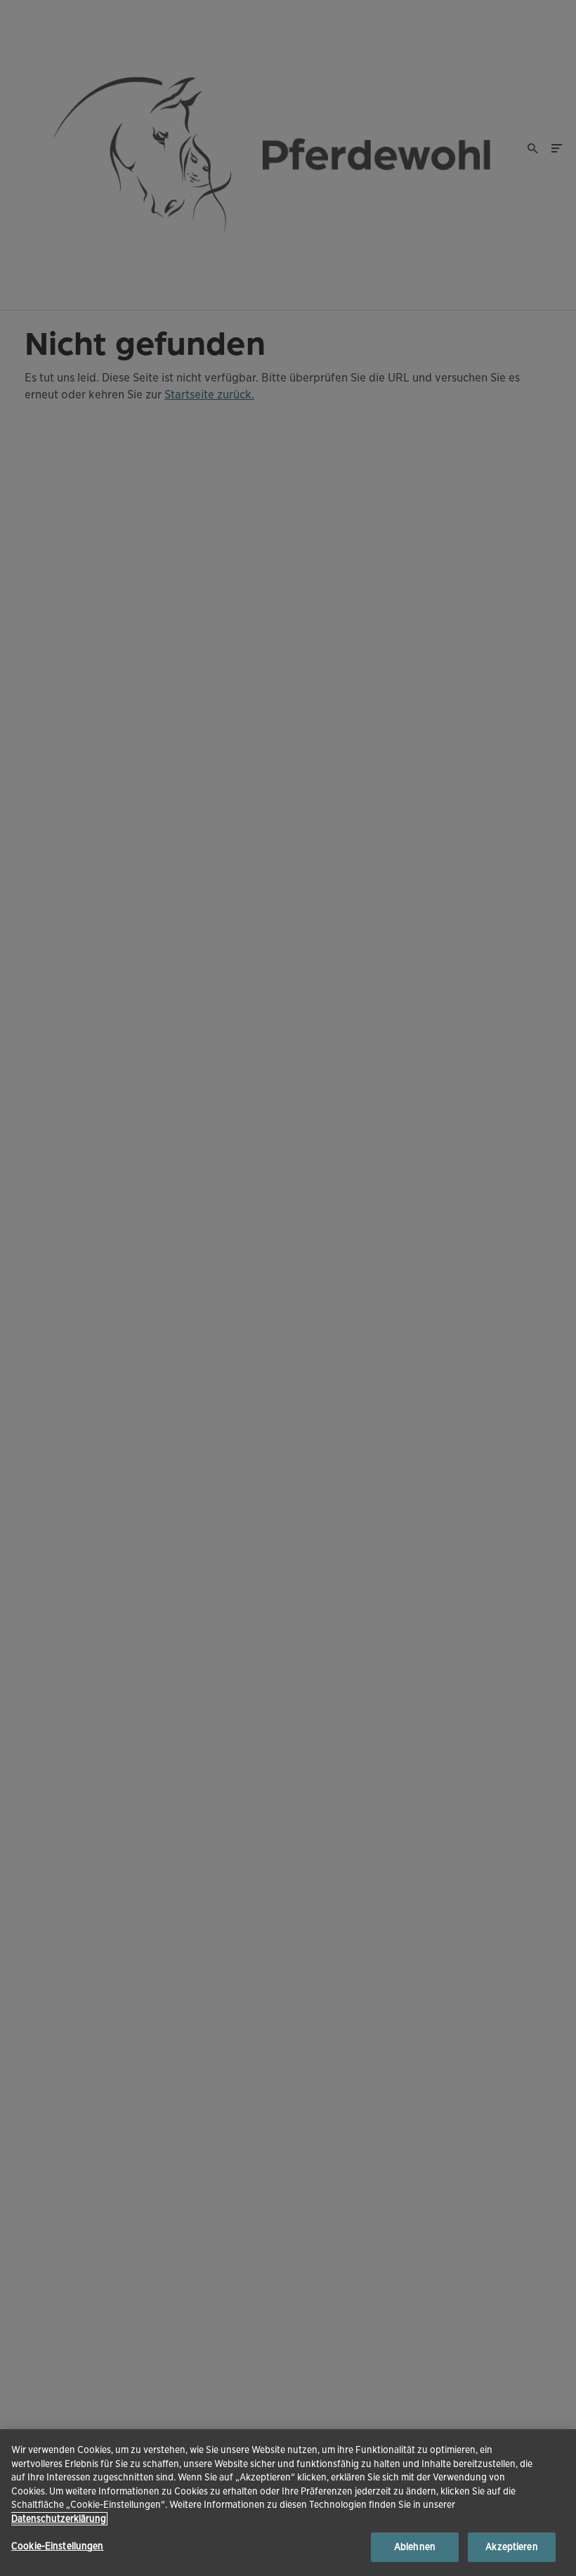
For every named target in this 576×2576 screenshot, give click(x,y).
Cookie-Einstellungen (58, 2546)
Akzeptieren (511, 2547)
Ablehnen (415, 2547)
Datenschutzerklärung (59, 2519)
